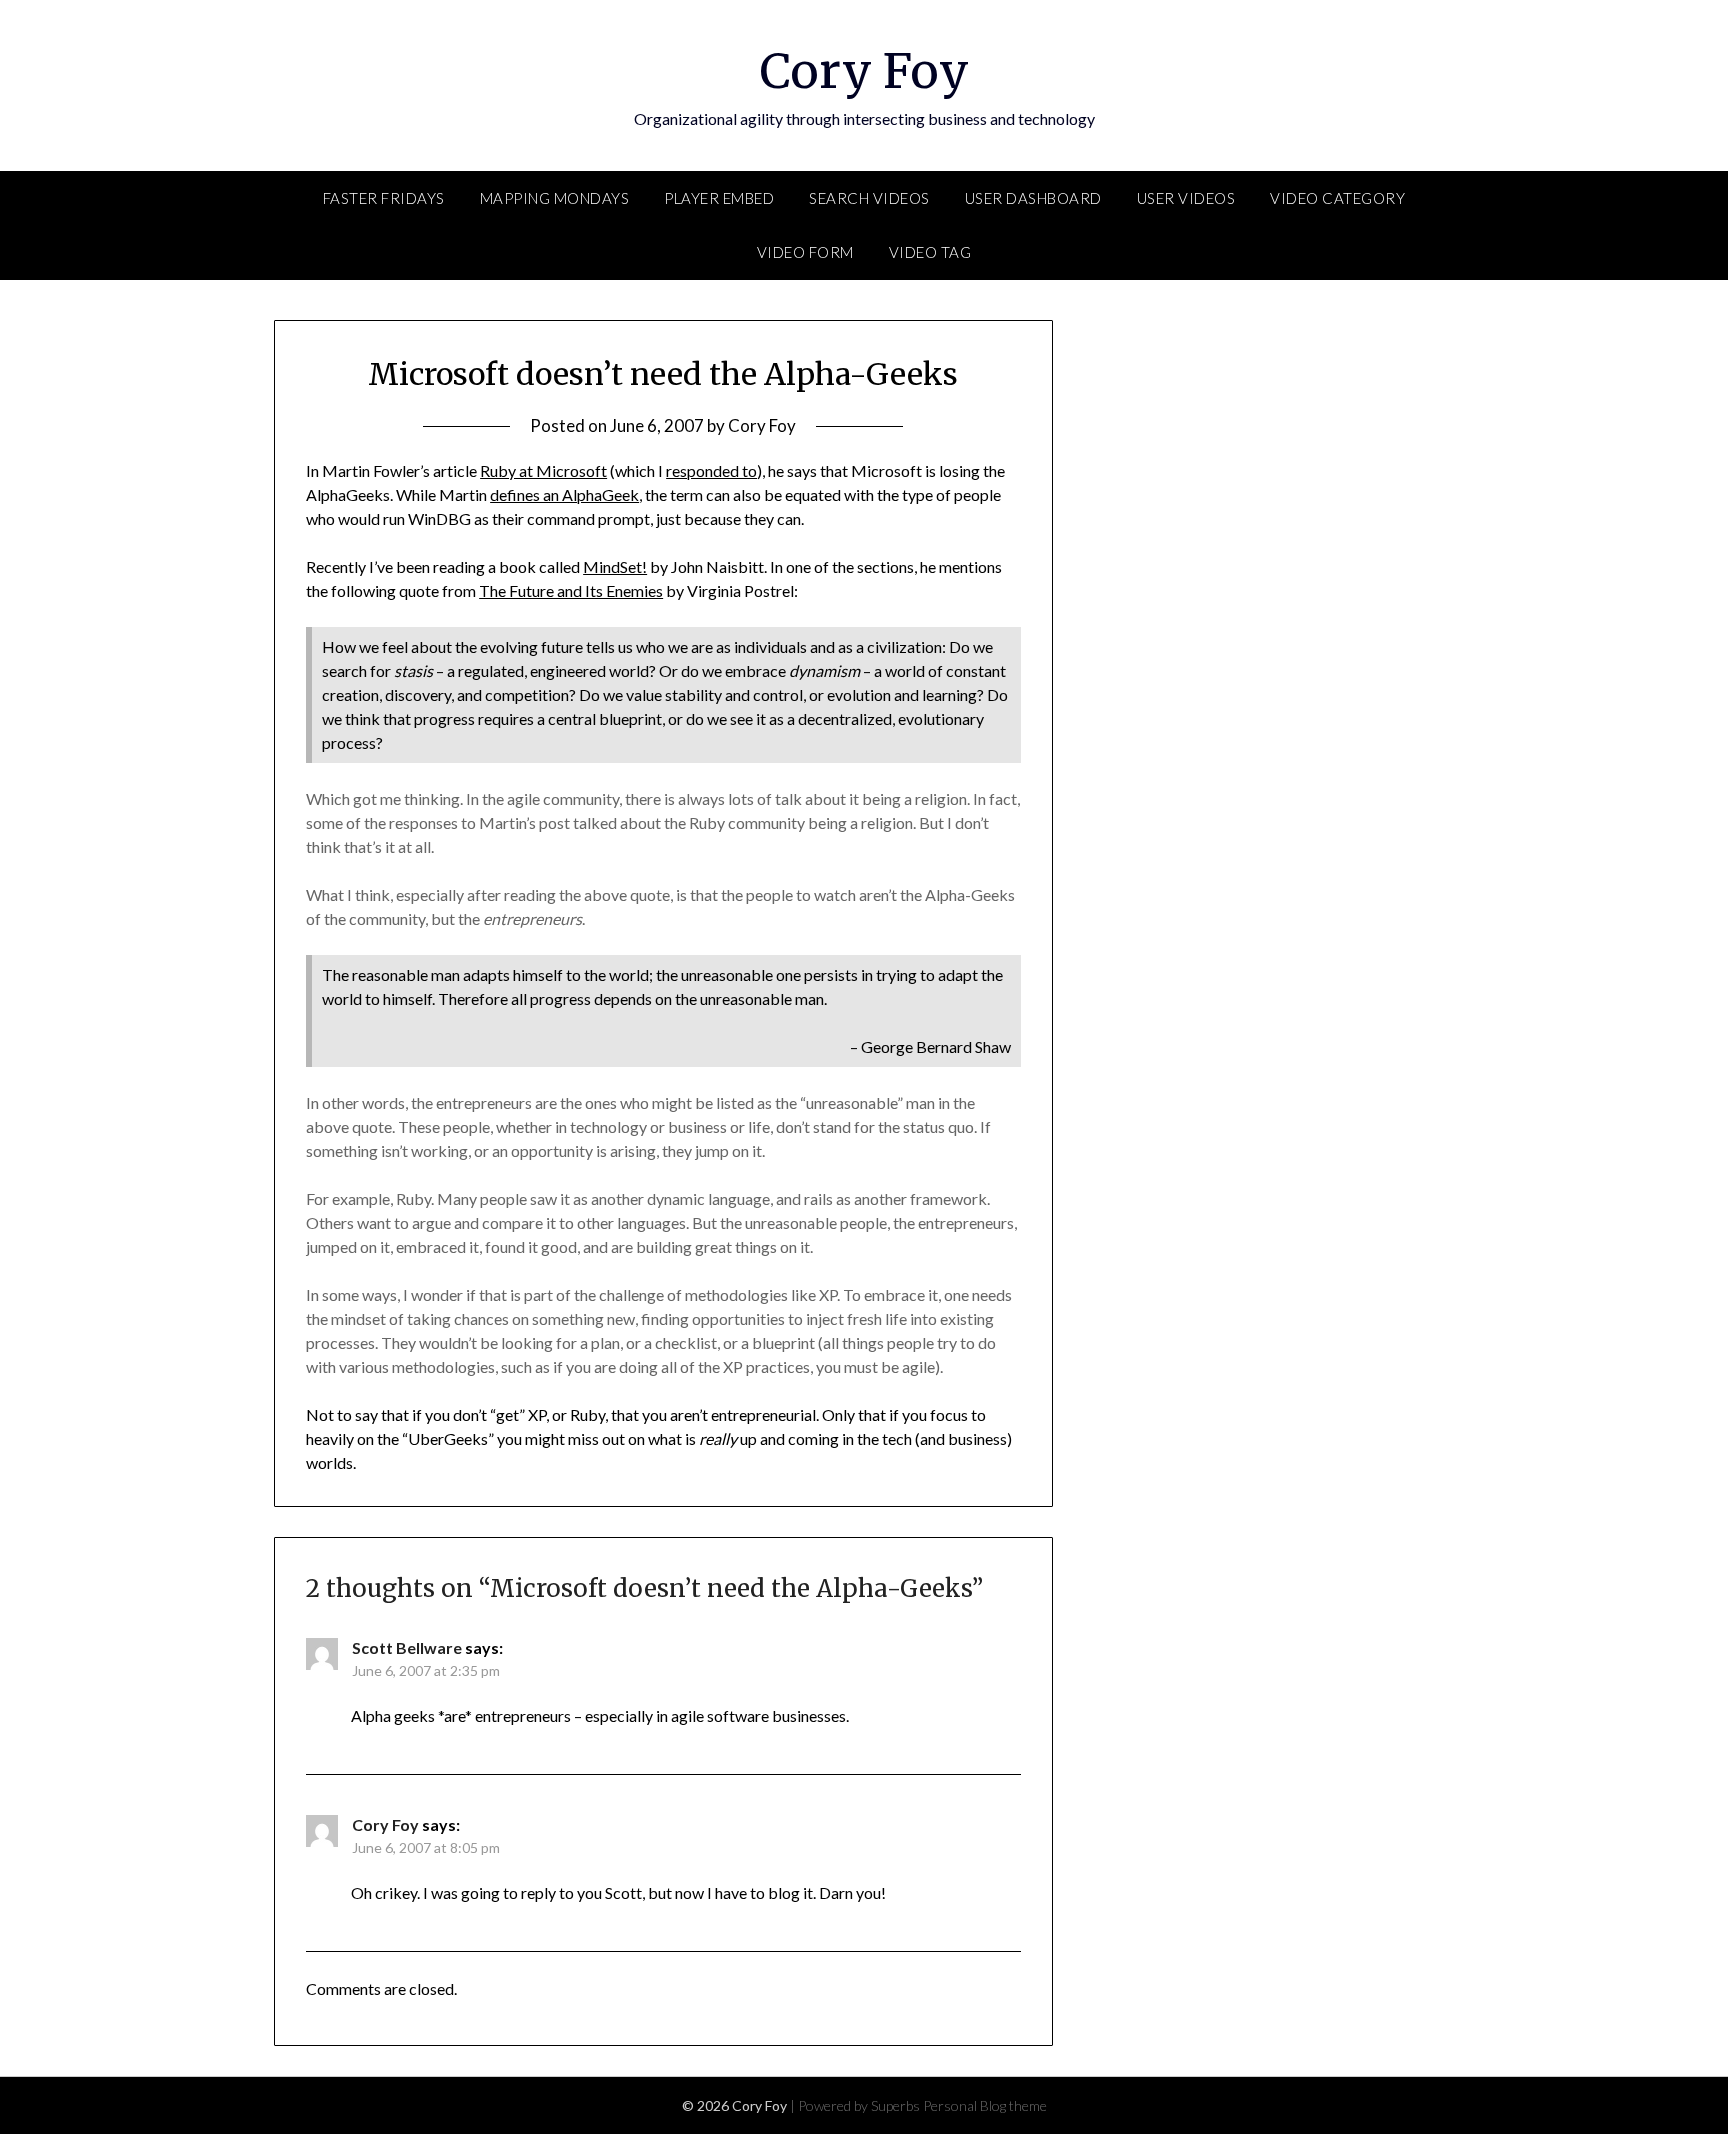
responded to (711, 470)
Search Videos (869, 198)
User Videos (1186, 198)
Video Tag (930, 252)
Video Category (1337, 198)
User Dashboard (1033, 198)
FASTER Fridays (384, 198)
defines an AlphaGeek (564, 494)
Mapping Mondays (555, 198)
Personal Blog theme (985, 2105)
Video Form (805, 252)
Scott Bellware (407, 1647)
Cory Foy (864, 71)
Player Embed (719, 198)
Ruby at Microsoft (543, 470)
